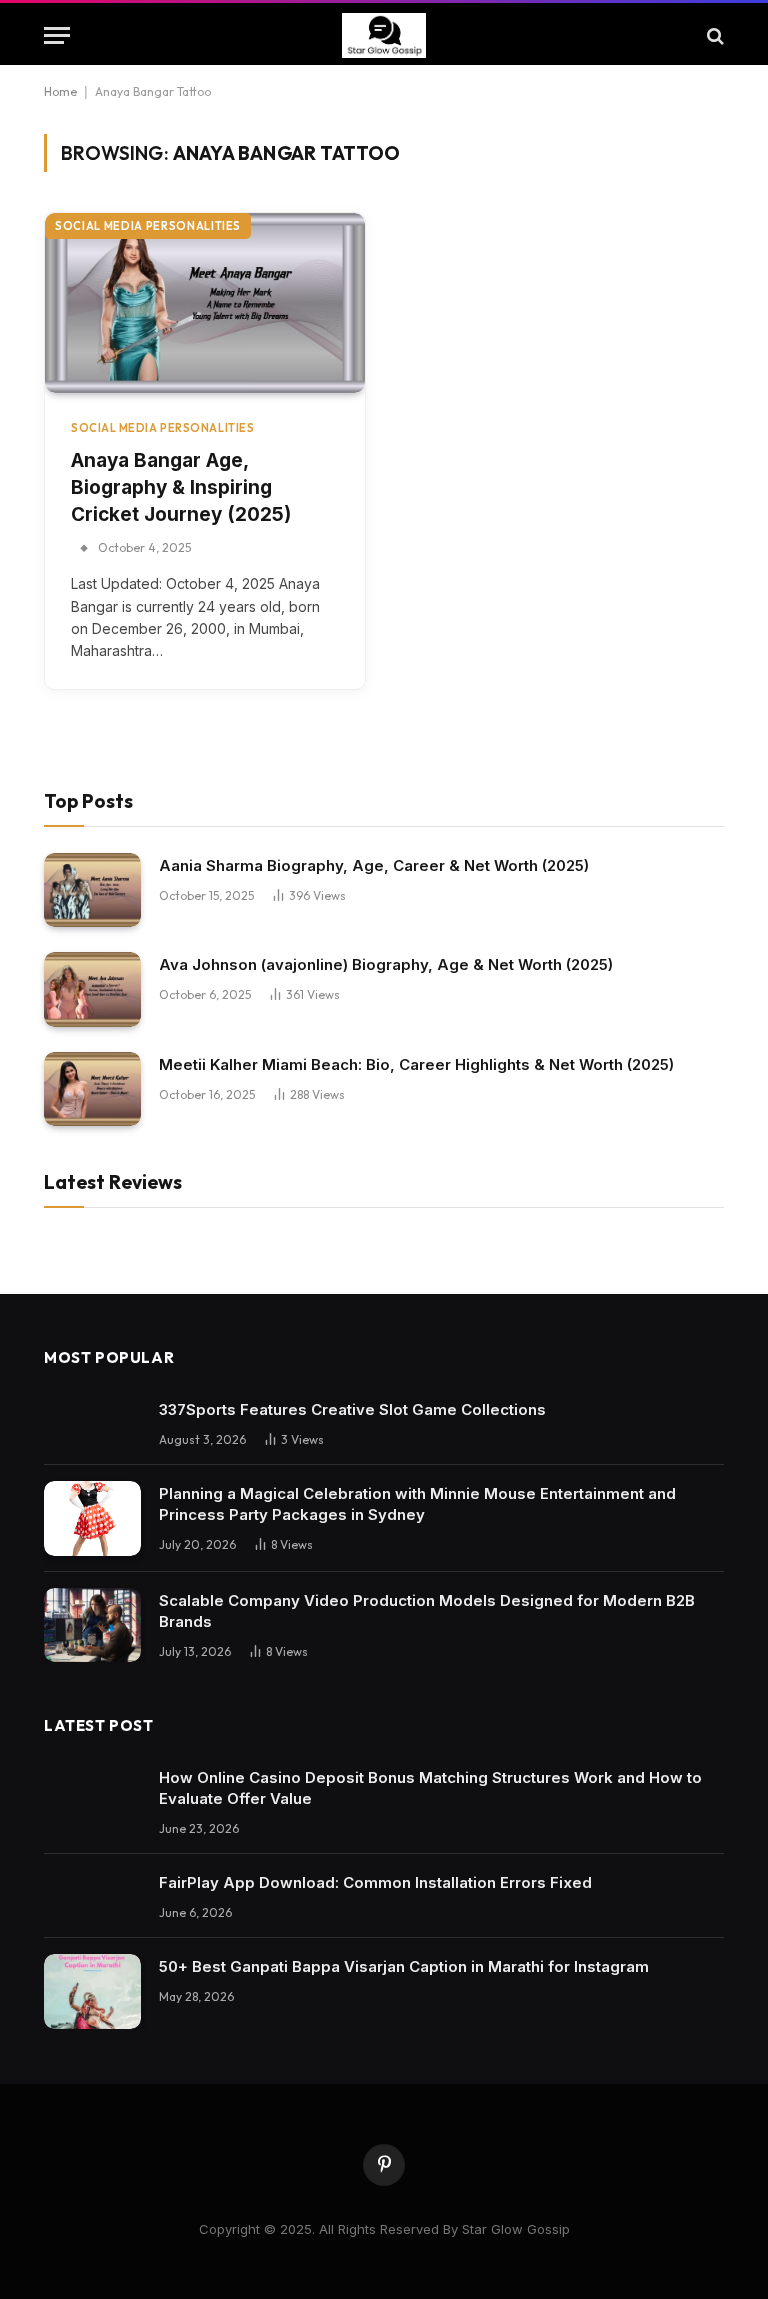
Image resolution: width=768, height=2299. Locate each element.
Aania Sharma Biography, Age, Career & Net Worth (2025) (374, 865)
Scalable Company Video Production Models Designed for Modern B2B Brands (427, 1611)
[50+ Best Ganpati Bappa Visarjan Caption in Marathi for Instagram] (92, 1991)
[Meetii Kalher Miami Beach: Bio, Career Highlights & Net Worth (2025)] (92, 1089)
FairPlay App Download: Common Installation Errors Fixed (375, 1882)
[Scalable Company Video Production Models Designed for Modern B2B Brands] (92, 1625)
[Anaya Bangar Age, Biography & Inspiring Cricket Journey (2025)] (205, 303)
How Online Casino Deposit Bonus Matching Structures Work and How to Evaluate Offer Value (430, 1788)
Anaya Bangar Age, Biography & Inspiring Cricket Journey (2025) (181, 487)
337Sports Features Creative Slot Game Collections (352, 1409)
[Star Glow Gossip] (384, 35)
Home (60, 91)
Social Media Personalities (148, 226)
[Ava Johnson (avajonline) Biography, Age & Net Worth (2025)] (92, 989)
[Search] (713, 35)
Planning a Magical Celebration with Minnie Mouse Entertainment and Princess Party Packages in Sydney (417, 1504)
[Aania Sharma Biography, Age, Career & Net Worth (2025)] (92, 890)
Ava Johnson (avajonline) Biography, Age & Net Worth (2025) (386, 964)
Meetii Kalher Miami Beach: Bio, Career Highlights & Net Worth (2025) (416, 1064)
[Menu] (57, 35)
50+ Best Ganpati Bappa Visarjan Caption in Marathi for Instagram (404, 1966)
